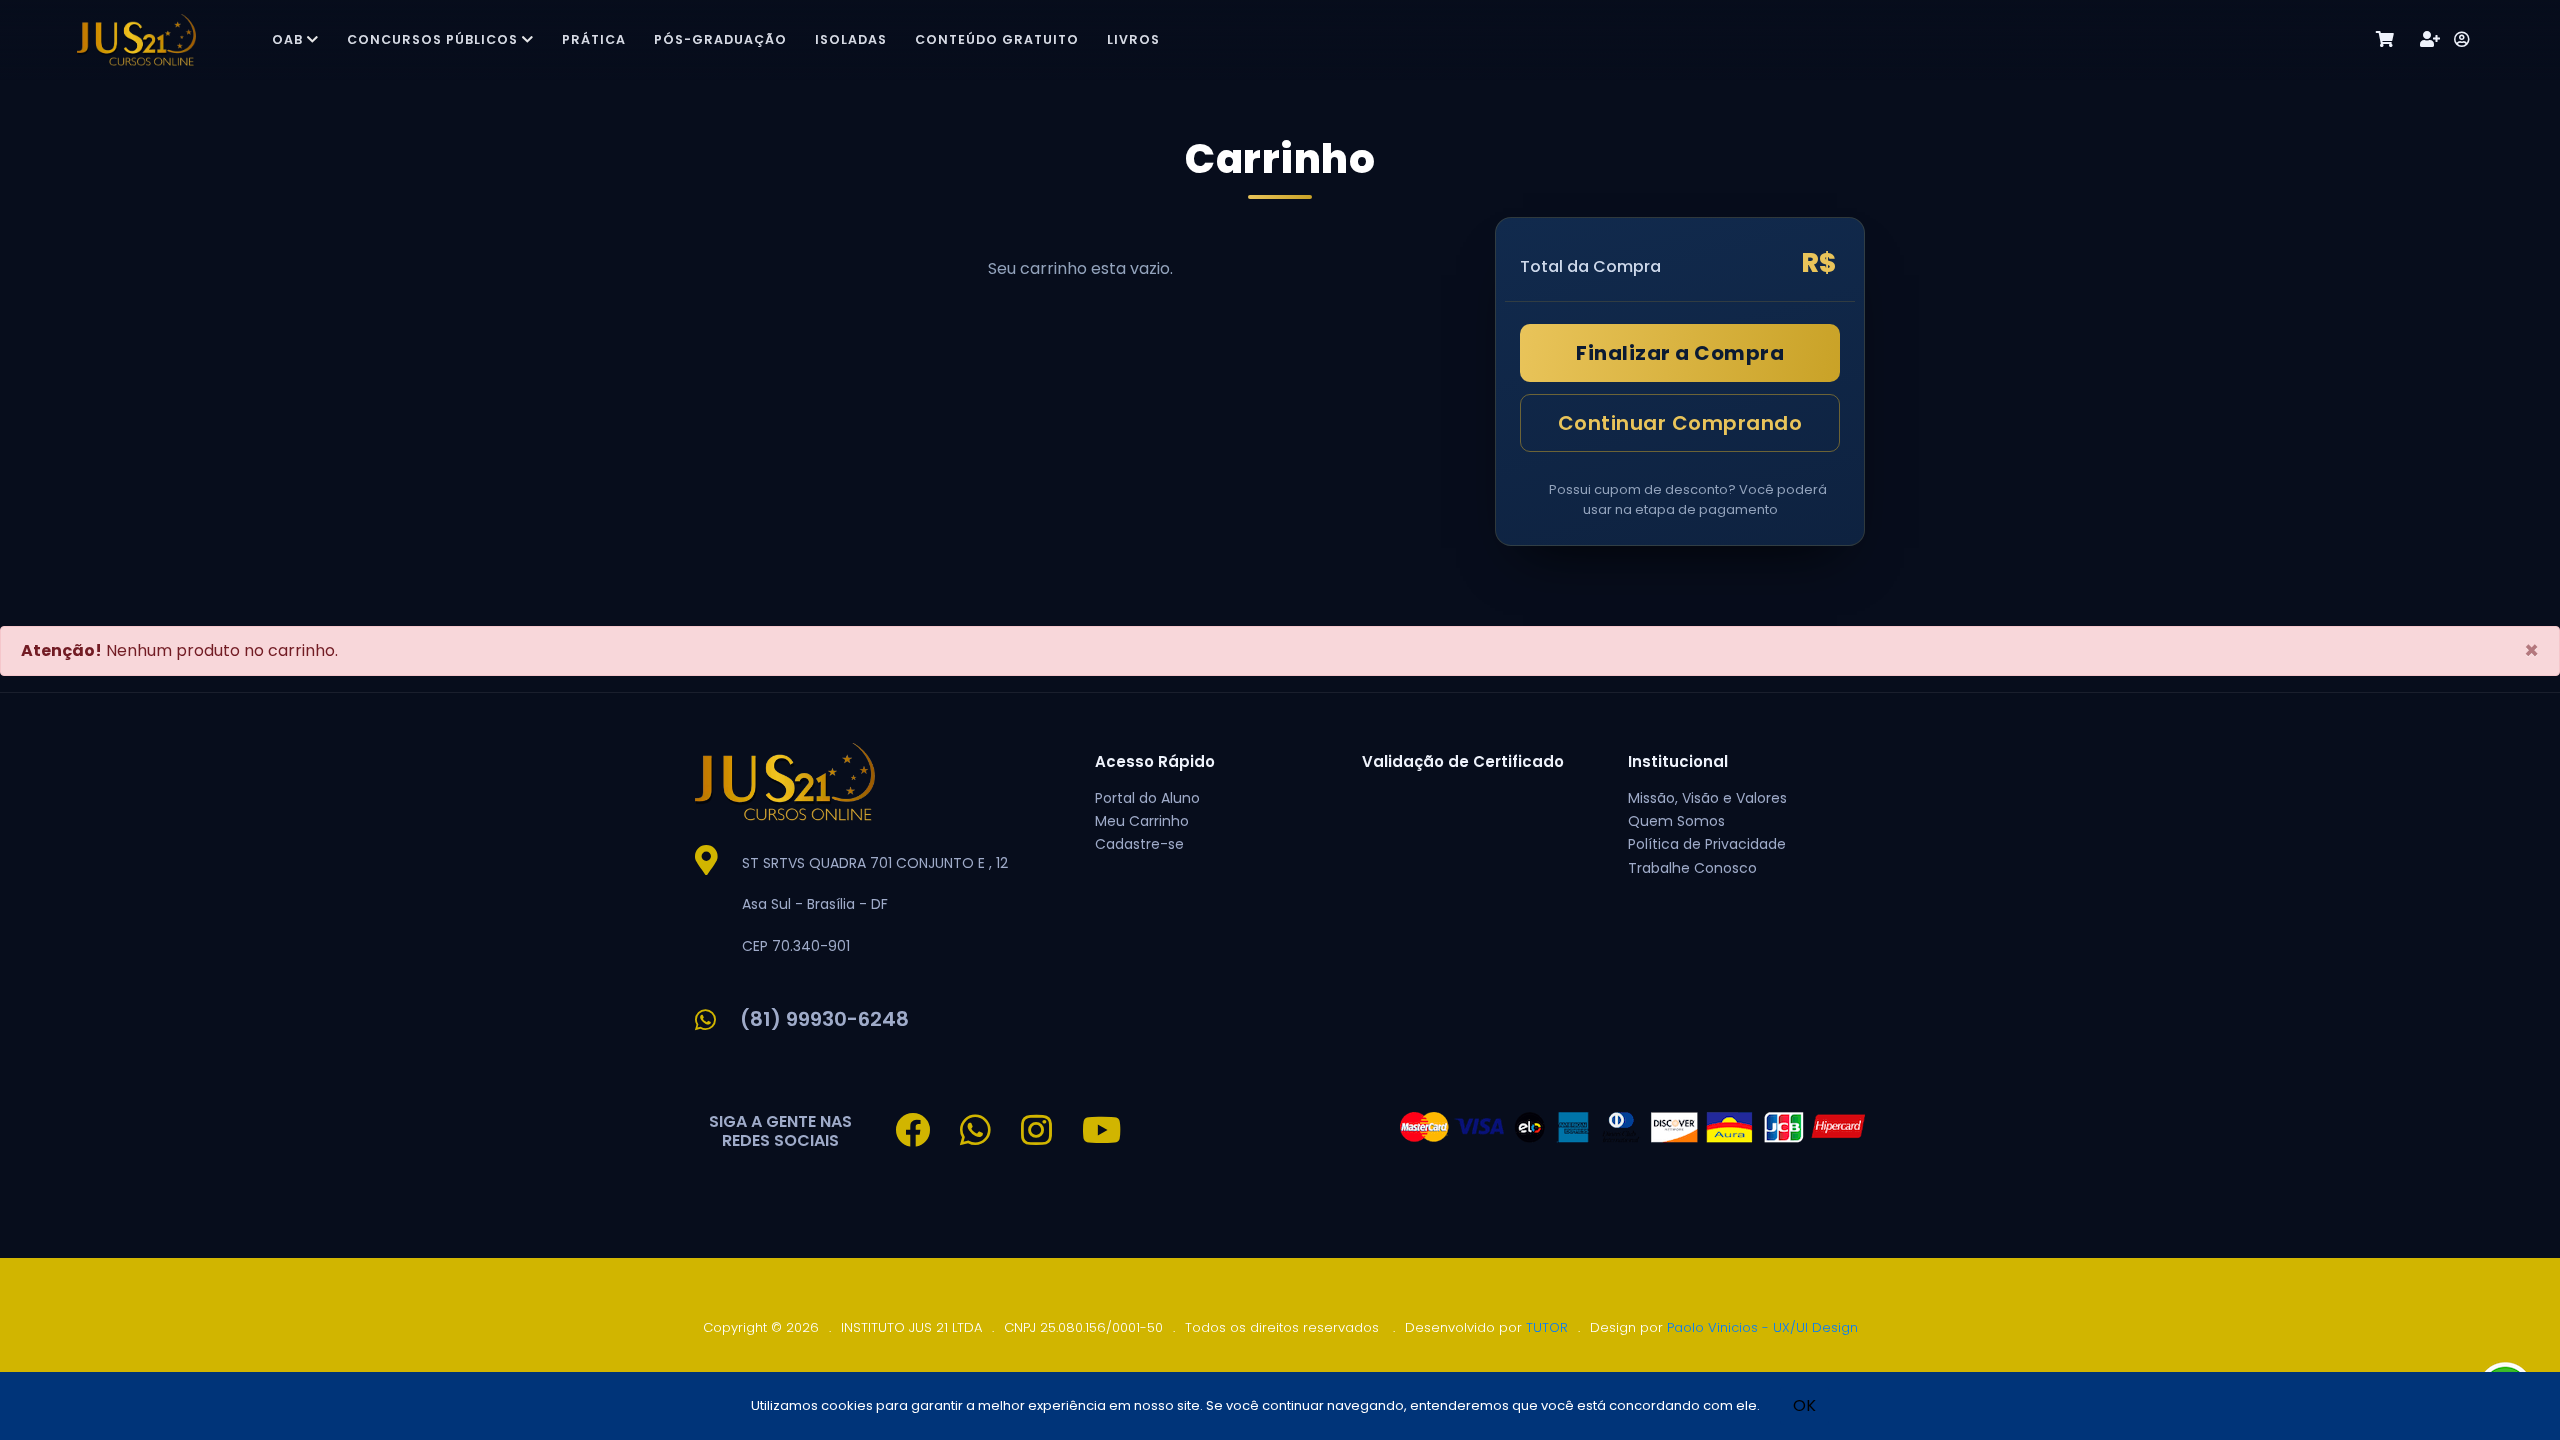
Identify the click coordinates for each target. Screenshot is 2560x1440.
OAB (287, 39)
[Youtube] (1116, 1137)
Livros (1133, 39)
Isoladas (851, 39)
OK (1804, 1405)
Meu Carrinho (1142, 821)
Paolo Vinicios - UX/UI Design (1762, 1327)
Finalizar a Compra (1680, 353)
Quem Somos (1676, 821)
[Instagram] (1051, 1137)
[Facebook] (927, 1137)
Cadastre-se (1139, 844)
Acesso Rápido (1155, 761)
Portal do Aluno (1147, 798)
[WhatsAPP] (990, 1137)
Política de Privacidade (1707, 844)
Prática (594, 39)
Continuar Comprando (1680, 423)
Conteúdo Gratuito (997, 39)
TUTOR (1547, 1327)
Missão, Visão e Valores (1707, 798)
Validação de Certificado (1463, 761)
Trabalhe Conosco (1692, 868)
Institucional (1678, 761)
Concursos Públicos (432, 39)
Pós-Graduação (720, 39)
